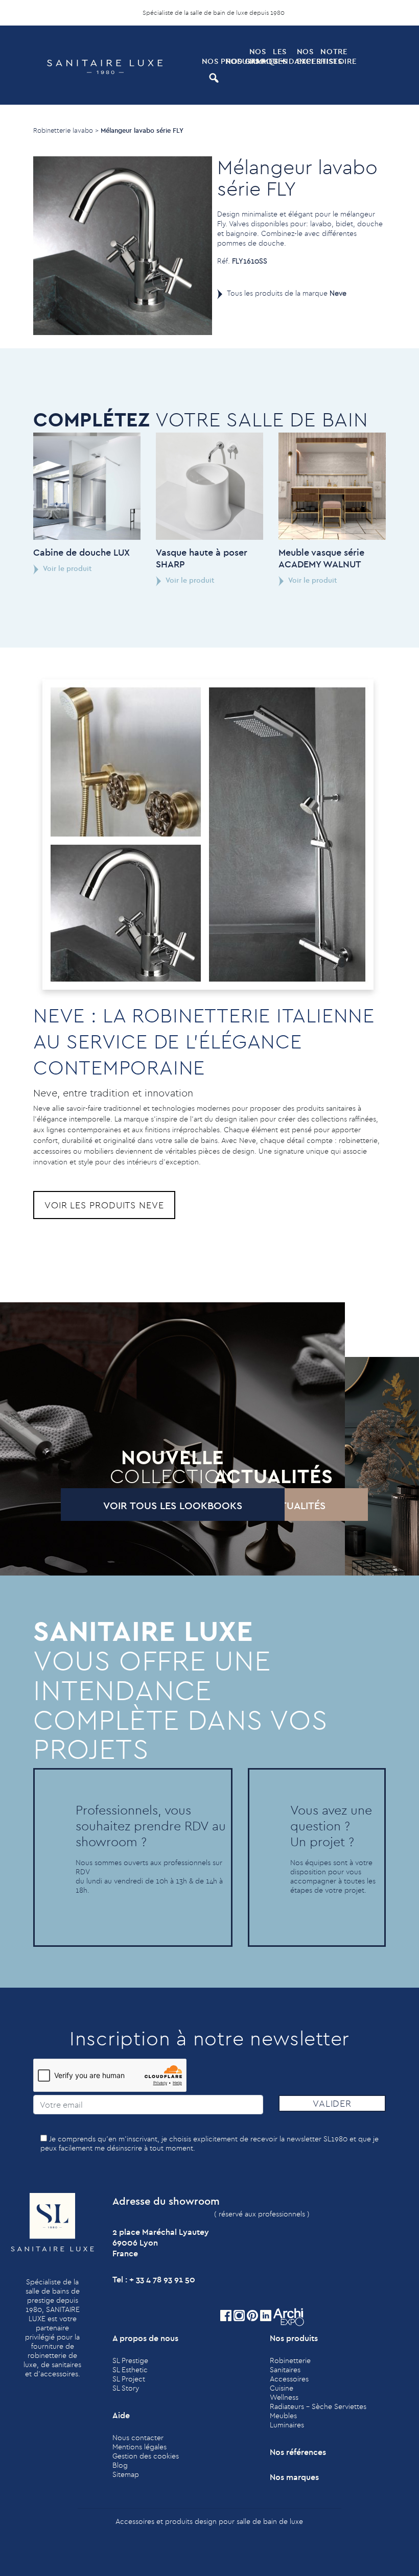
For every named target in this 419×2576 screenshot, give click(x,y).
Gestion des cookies (146, 2456)
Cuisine (282, 2388)
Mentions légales (139, 2447)
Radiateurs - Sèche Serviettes (318, 2406)
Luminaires (287, 2425)
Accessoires (289, 2379)
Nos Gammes (236, 61)
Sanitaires (285, 2370)
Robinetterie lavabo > (66, 130)
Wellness (284, 2397)
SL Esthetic (130, 2370)
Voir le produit (67, 568)
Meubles (283, 2416)
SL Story (126, 2388)
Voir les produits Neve (104, 1205)
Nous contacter (138, 2438)
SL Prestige (130, 2360)
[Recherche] (213, 78)
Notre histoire (331, 56)
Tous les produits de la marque (287, 293)
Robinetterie (290, 2360)
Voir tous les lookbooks (173, 1505)
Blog (120, 2465)
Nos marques (260, 56)
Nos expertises (308, 56)
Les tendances (284, 56)
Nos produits (213, 61)
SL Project (129, 2379)
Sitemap (126, 2474)
